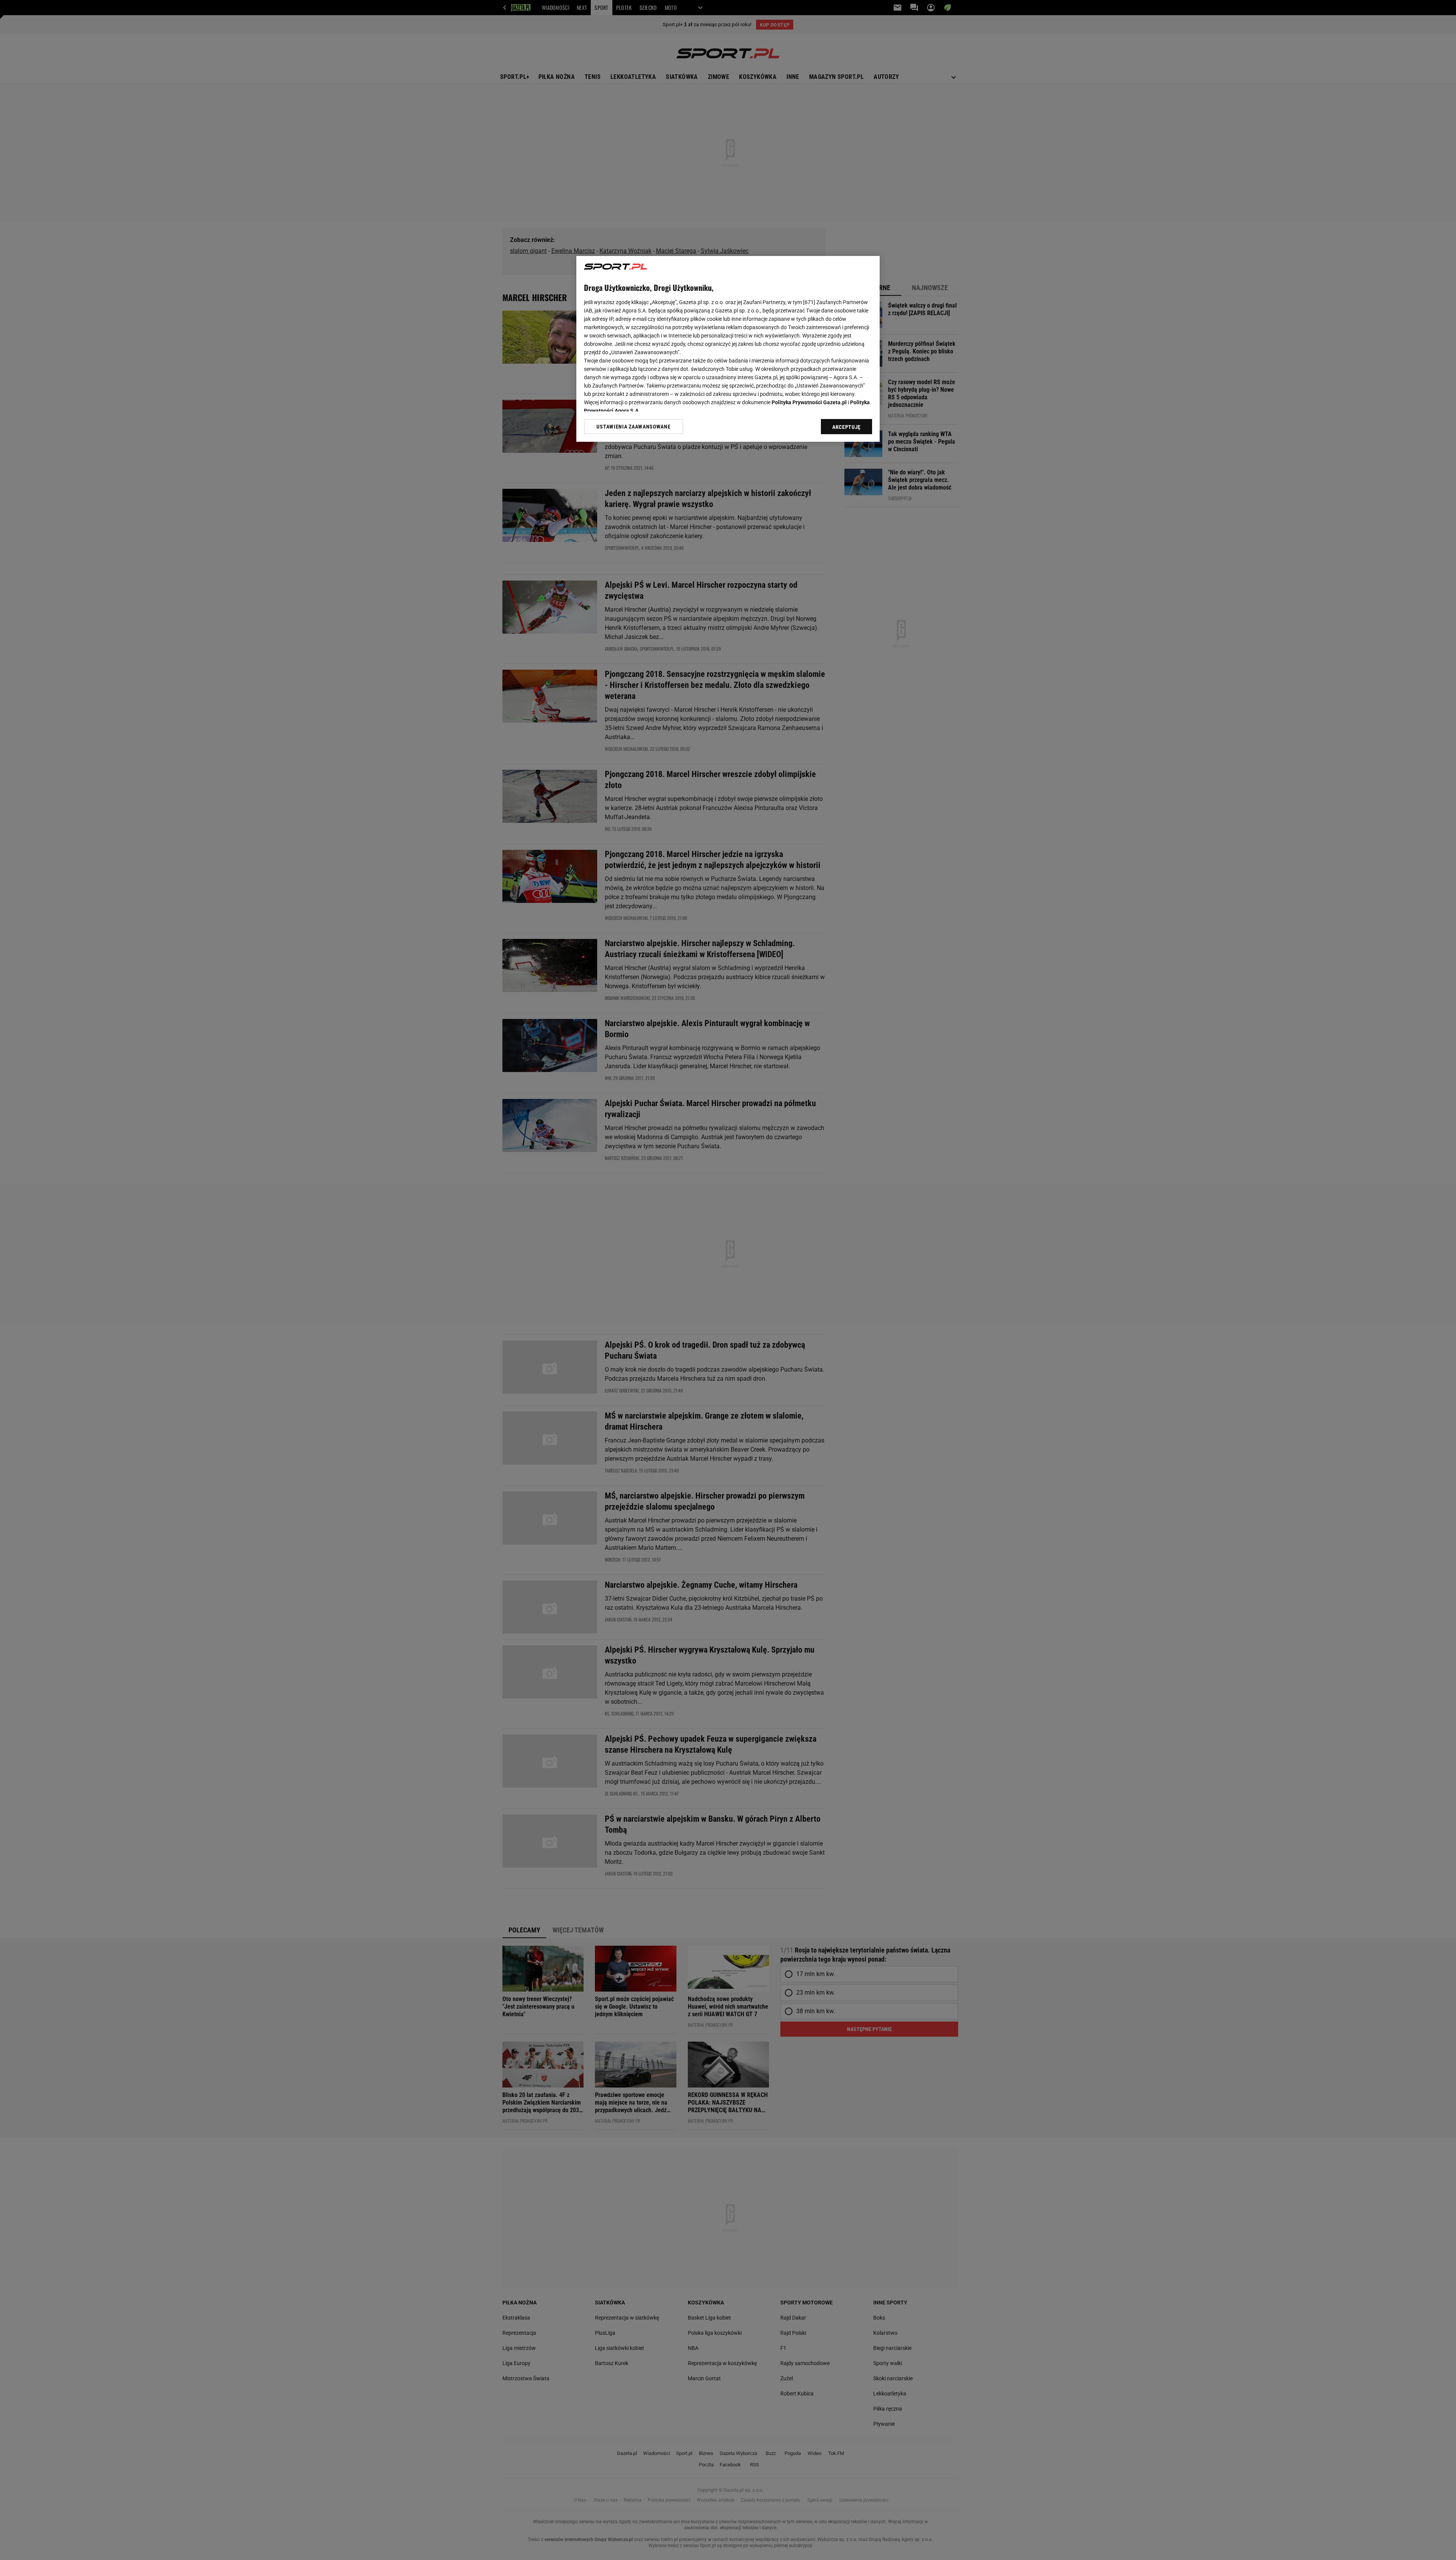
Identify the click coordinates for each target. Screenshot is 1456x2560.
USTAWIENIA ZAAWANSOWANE (633, 427)
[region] (728, 349)
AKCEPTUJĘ (846, 427)
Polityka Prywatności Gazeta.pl (809, 402)
